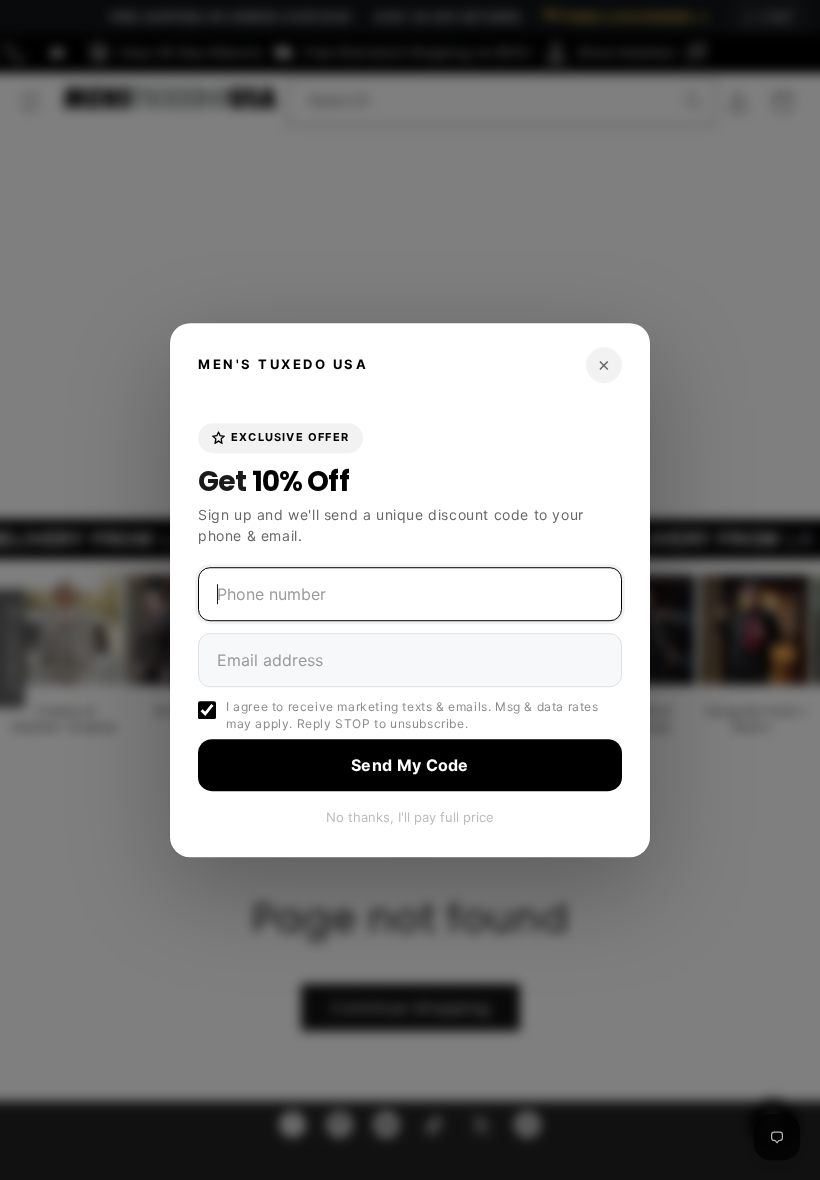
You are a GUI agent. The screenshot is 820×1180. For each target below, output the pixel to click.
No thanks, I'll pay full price (410, 817)
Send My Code (410, 765)
